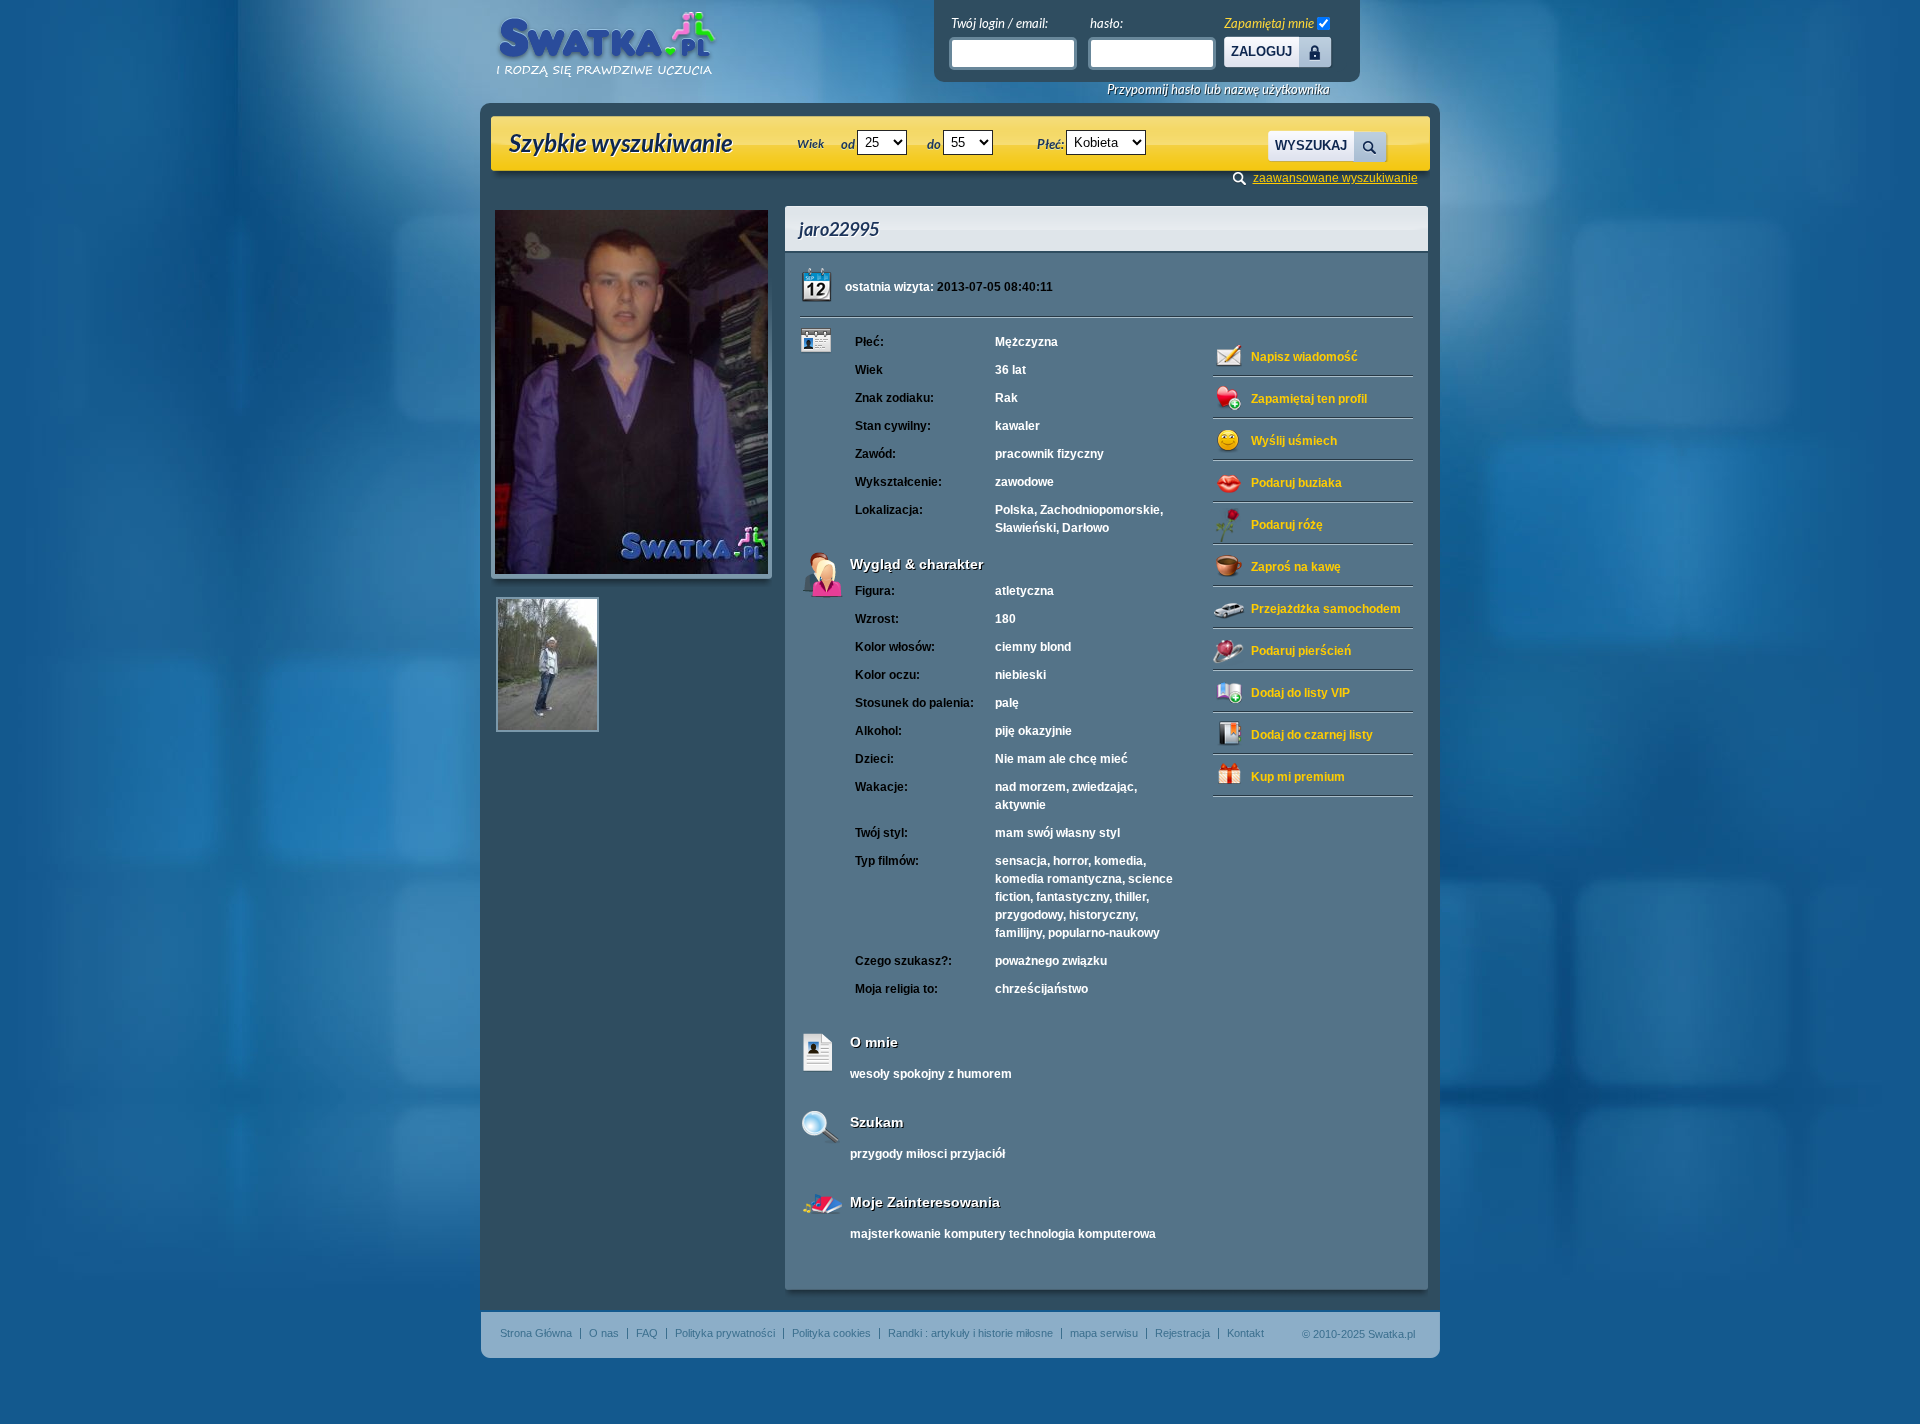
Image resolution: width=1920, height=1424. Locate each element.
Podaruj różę (1287, 525)
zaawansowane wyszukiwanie (1335, 178)
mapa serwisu (1104, 1333)
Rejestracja (1182, 1333)
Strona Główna (536, 1333)
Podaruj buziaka (1296, 483)
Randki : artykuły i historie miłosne (970, 1333)
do (934, 144)
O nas (604, 1333)
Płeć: (1050, 144)
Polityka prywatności (725, 1333)
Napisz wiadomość (1304, 357)
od (848, 144)
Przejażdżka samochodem (1326, 609)
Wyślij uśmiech (1294, 441)
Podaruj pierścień (1301, 651)
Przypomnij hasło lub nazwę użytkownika (1218, 89)
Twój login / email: (999, 23)
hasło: (1106, 23)
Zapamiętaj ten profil (1309, 399)
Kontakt (1245, 1333)
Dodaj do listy (1300, 693)
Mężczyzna (1026, 342)
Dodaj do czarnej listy (1312, 735)
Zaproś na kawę (1296, 567)
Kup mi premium (1298, 777)
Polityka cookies (831, 1333)
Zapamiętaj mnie (1269, 23)
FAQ (647, 1333)
